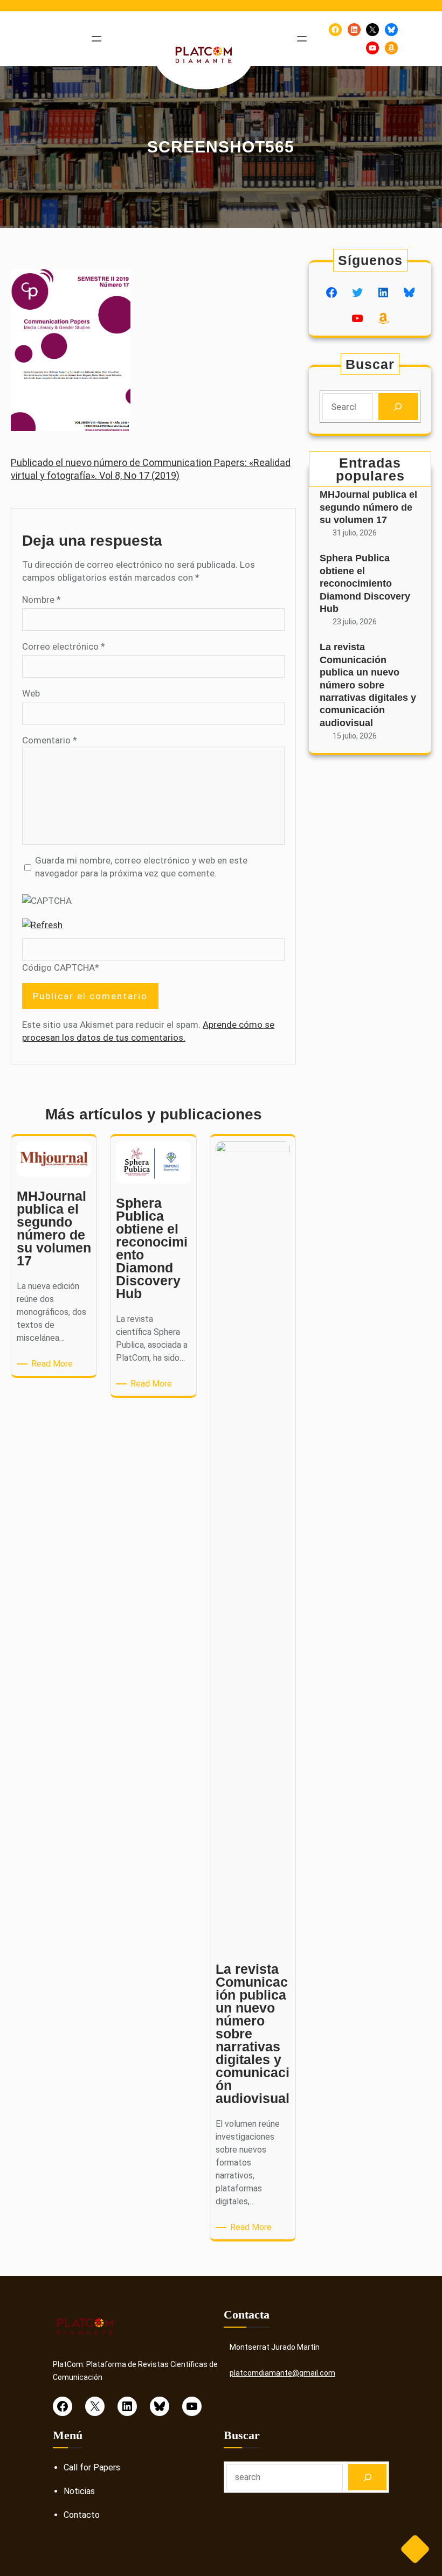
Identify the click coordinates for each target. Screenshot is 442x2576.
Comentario (50, 740)
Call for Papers (92, 2467)
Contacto (82, 2515)
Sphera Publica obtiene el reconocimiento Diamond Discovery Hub (365, 583)
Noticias (79, 2491)
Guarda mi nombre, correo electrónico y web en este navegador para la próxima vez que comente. (141, 867)
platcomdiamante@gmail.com (282, 2373)
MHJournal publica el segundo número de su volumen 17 (368, 507)
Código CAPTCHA (58, 967)
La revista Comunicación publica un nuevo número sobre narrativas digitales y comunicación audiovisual (368, 685)
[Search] (398, 407)
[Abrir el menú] (96, 39)
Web (31, 693)
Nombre (42, 600)
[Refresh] (42, 925)
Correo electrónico (64, 646)
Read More (54, 1364)
